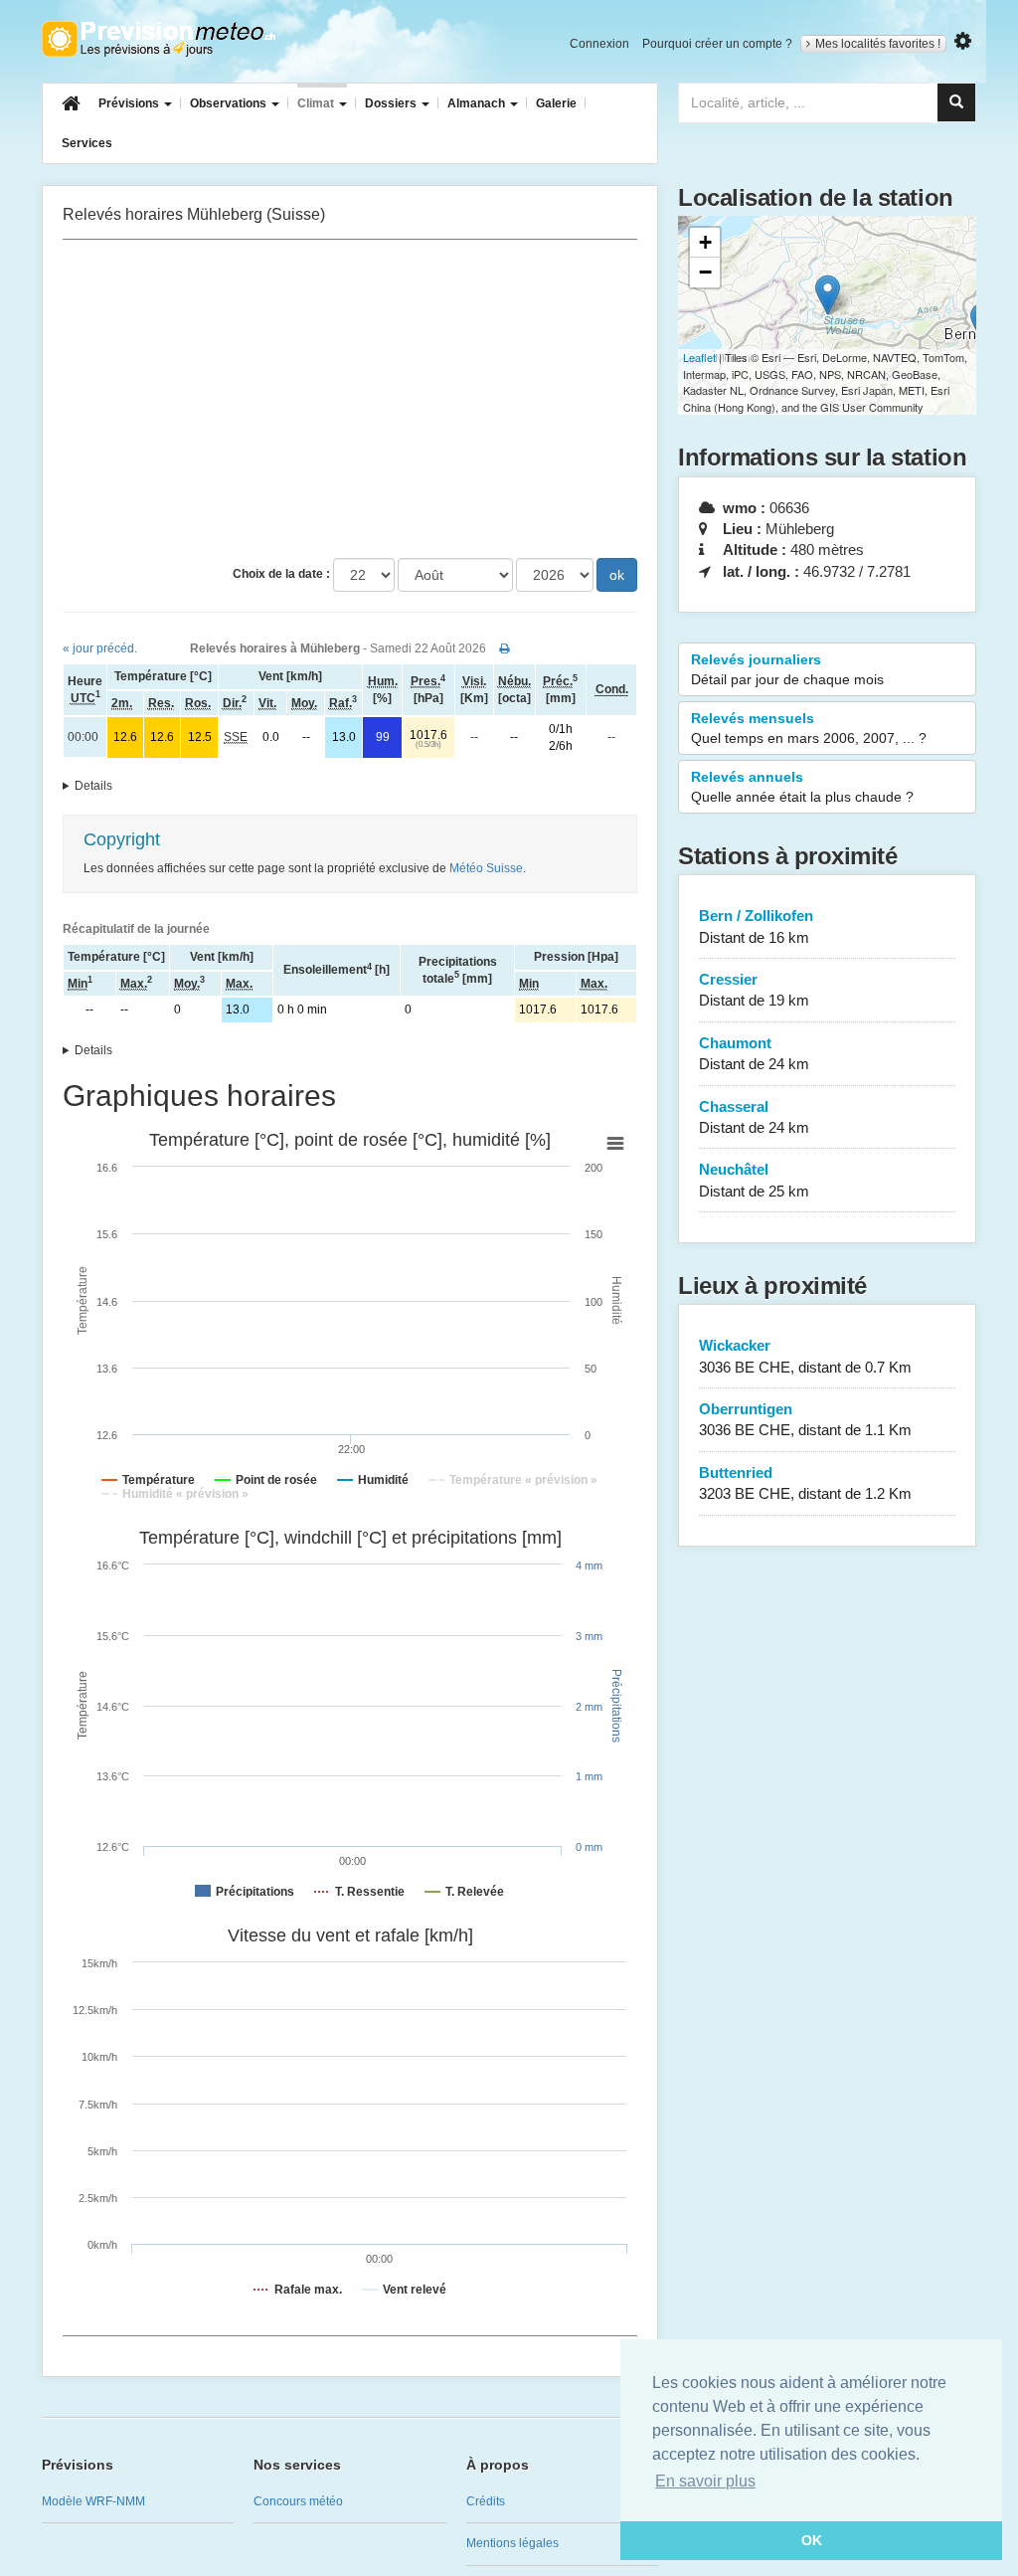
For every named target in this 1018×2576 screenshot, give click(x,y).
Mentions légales (512, 2543)
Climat (317, 103)
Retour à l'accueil (159, 39)
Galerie (556, 103)
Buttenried (805, 1483)
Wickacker (805, 1356)
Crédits (486, 2501)
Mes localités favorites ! (878, 44)
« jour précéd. (100, 648)
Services (87, 143)
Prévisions (130, 103)
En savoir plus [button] (705, 2481)
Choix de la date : (281, 574)
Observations (230, 103)
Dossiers (392, 103)
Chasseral (754, 1117)
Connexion (599, 44)
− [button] (705, 272)
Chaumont (754, 1053)
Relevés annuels (802, 787)
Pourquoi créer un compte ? (717, 44)
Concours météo (298, 2501)
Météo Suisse (486, 868)
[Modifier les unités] (963, 41)
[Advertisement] (350, 399)
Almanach (478, 103)
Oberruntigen (805, 1419)
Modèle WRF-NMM (93, 2501)
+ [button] (705, 242)
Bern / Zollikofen (756, 926)
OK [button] (812, 2540)
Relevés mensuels (809, 728)
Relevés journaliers (787, 669)
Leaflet (699, 357)
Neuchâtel (754, 1180)
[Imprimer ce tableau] (505, 648)
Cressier (754, 990)
